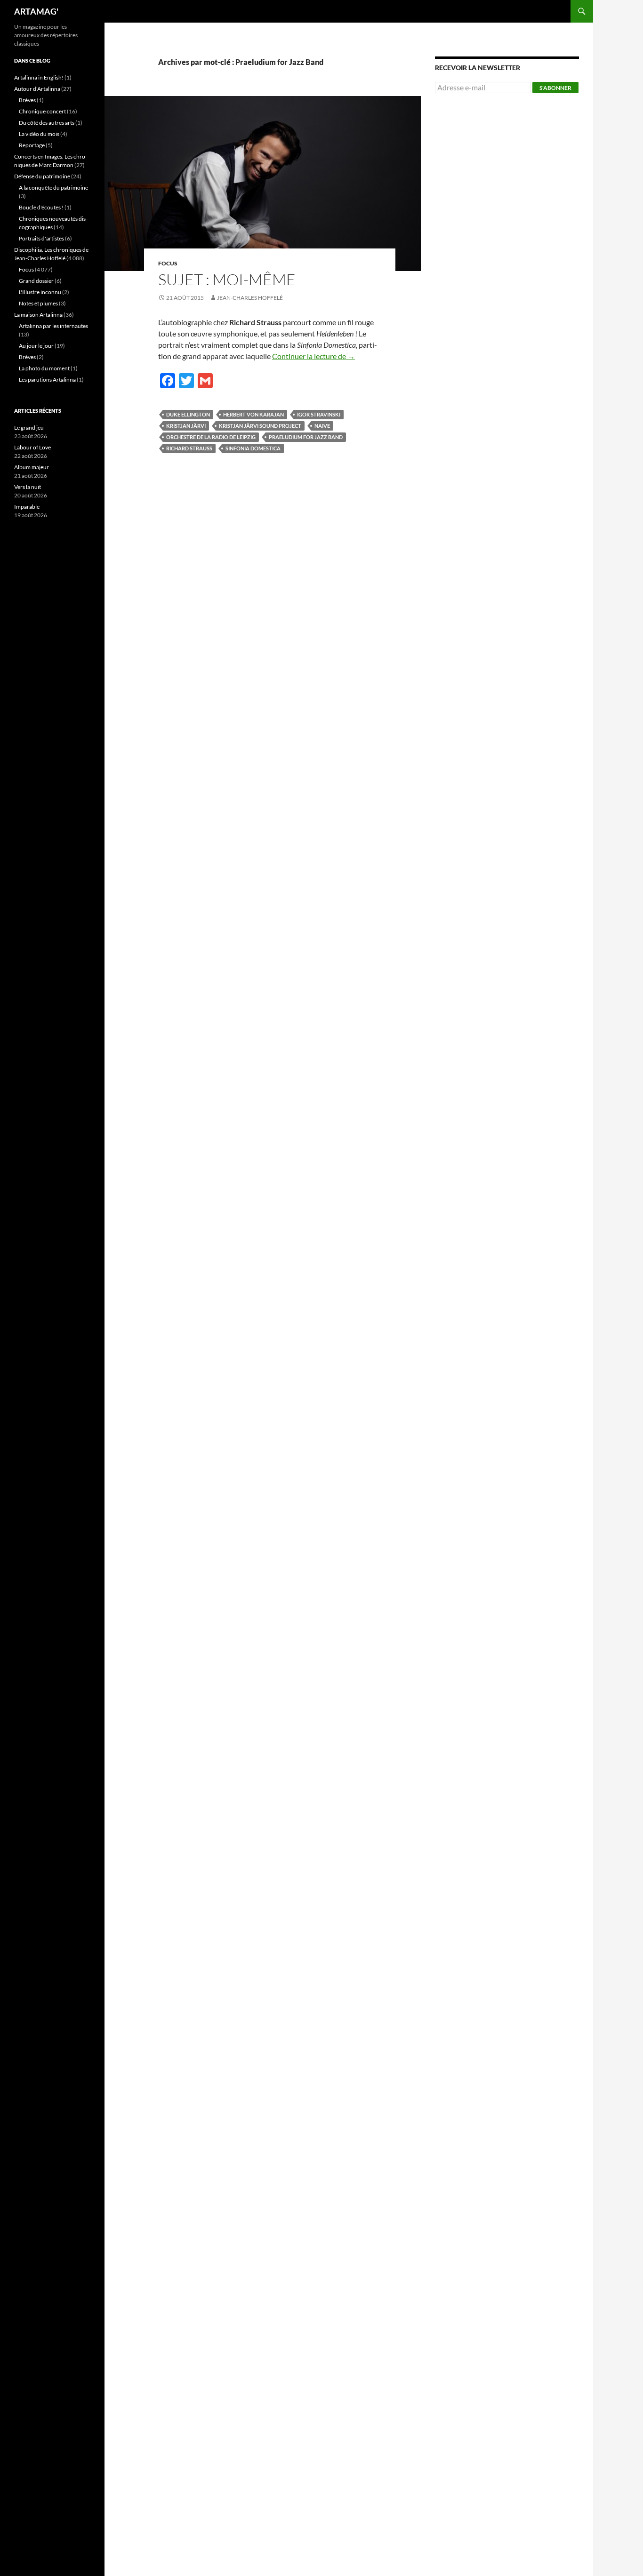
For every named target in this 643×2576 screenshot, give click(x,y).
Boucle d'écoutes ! (41, 207)
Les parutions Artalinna (47, 380)
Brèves (27, 100)
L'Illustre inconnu (40, 292)
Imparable (27, 507)
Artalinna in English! (39, 77)
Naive (322, 426)
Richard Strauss (189, 448)
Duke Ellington (188, 414)
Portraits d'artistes (41, 238)
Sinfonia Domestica (253, 448)
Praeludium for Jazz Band (306, 437)
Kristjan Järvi (186, 426)
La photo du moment (44, 368)
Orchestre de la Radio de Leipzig (211, 437)
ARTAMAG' (36, 11)
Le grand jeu (29, 428)
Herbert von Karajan (253, 414)
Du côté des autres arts (47, 123)
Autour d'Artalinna (37, 89)
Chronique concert (42, 111)
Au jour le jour (36, 346)
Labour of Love (32, 447)
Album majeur (32, 467)
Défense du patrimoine (42, 176)
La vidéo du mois (39, 134)
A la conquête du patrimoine (53, 188)
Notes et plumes (38, 303)
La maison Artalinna (38, 315)
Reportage (32, 145)
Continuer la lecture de (313, 356)
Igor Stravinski (319, 414)
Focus (168, 263)
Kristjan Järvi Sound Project (260, 426)
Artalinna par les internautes (53, 326)
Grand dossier (36, 281)
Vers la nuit (28, 487)
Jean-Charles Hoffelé (250, 298)
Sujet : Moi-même (227, 279)
